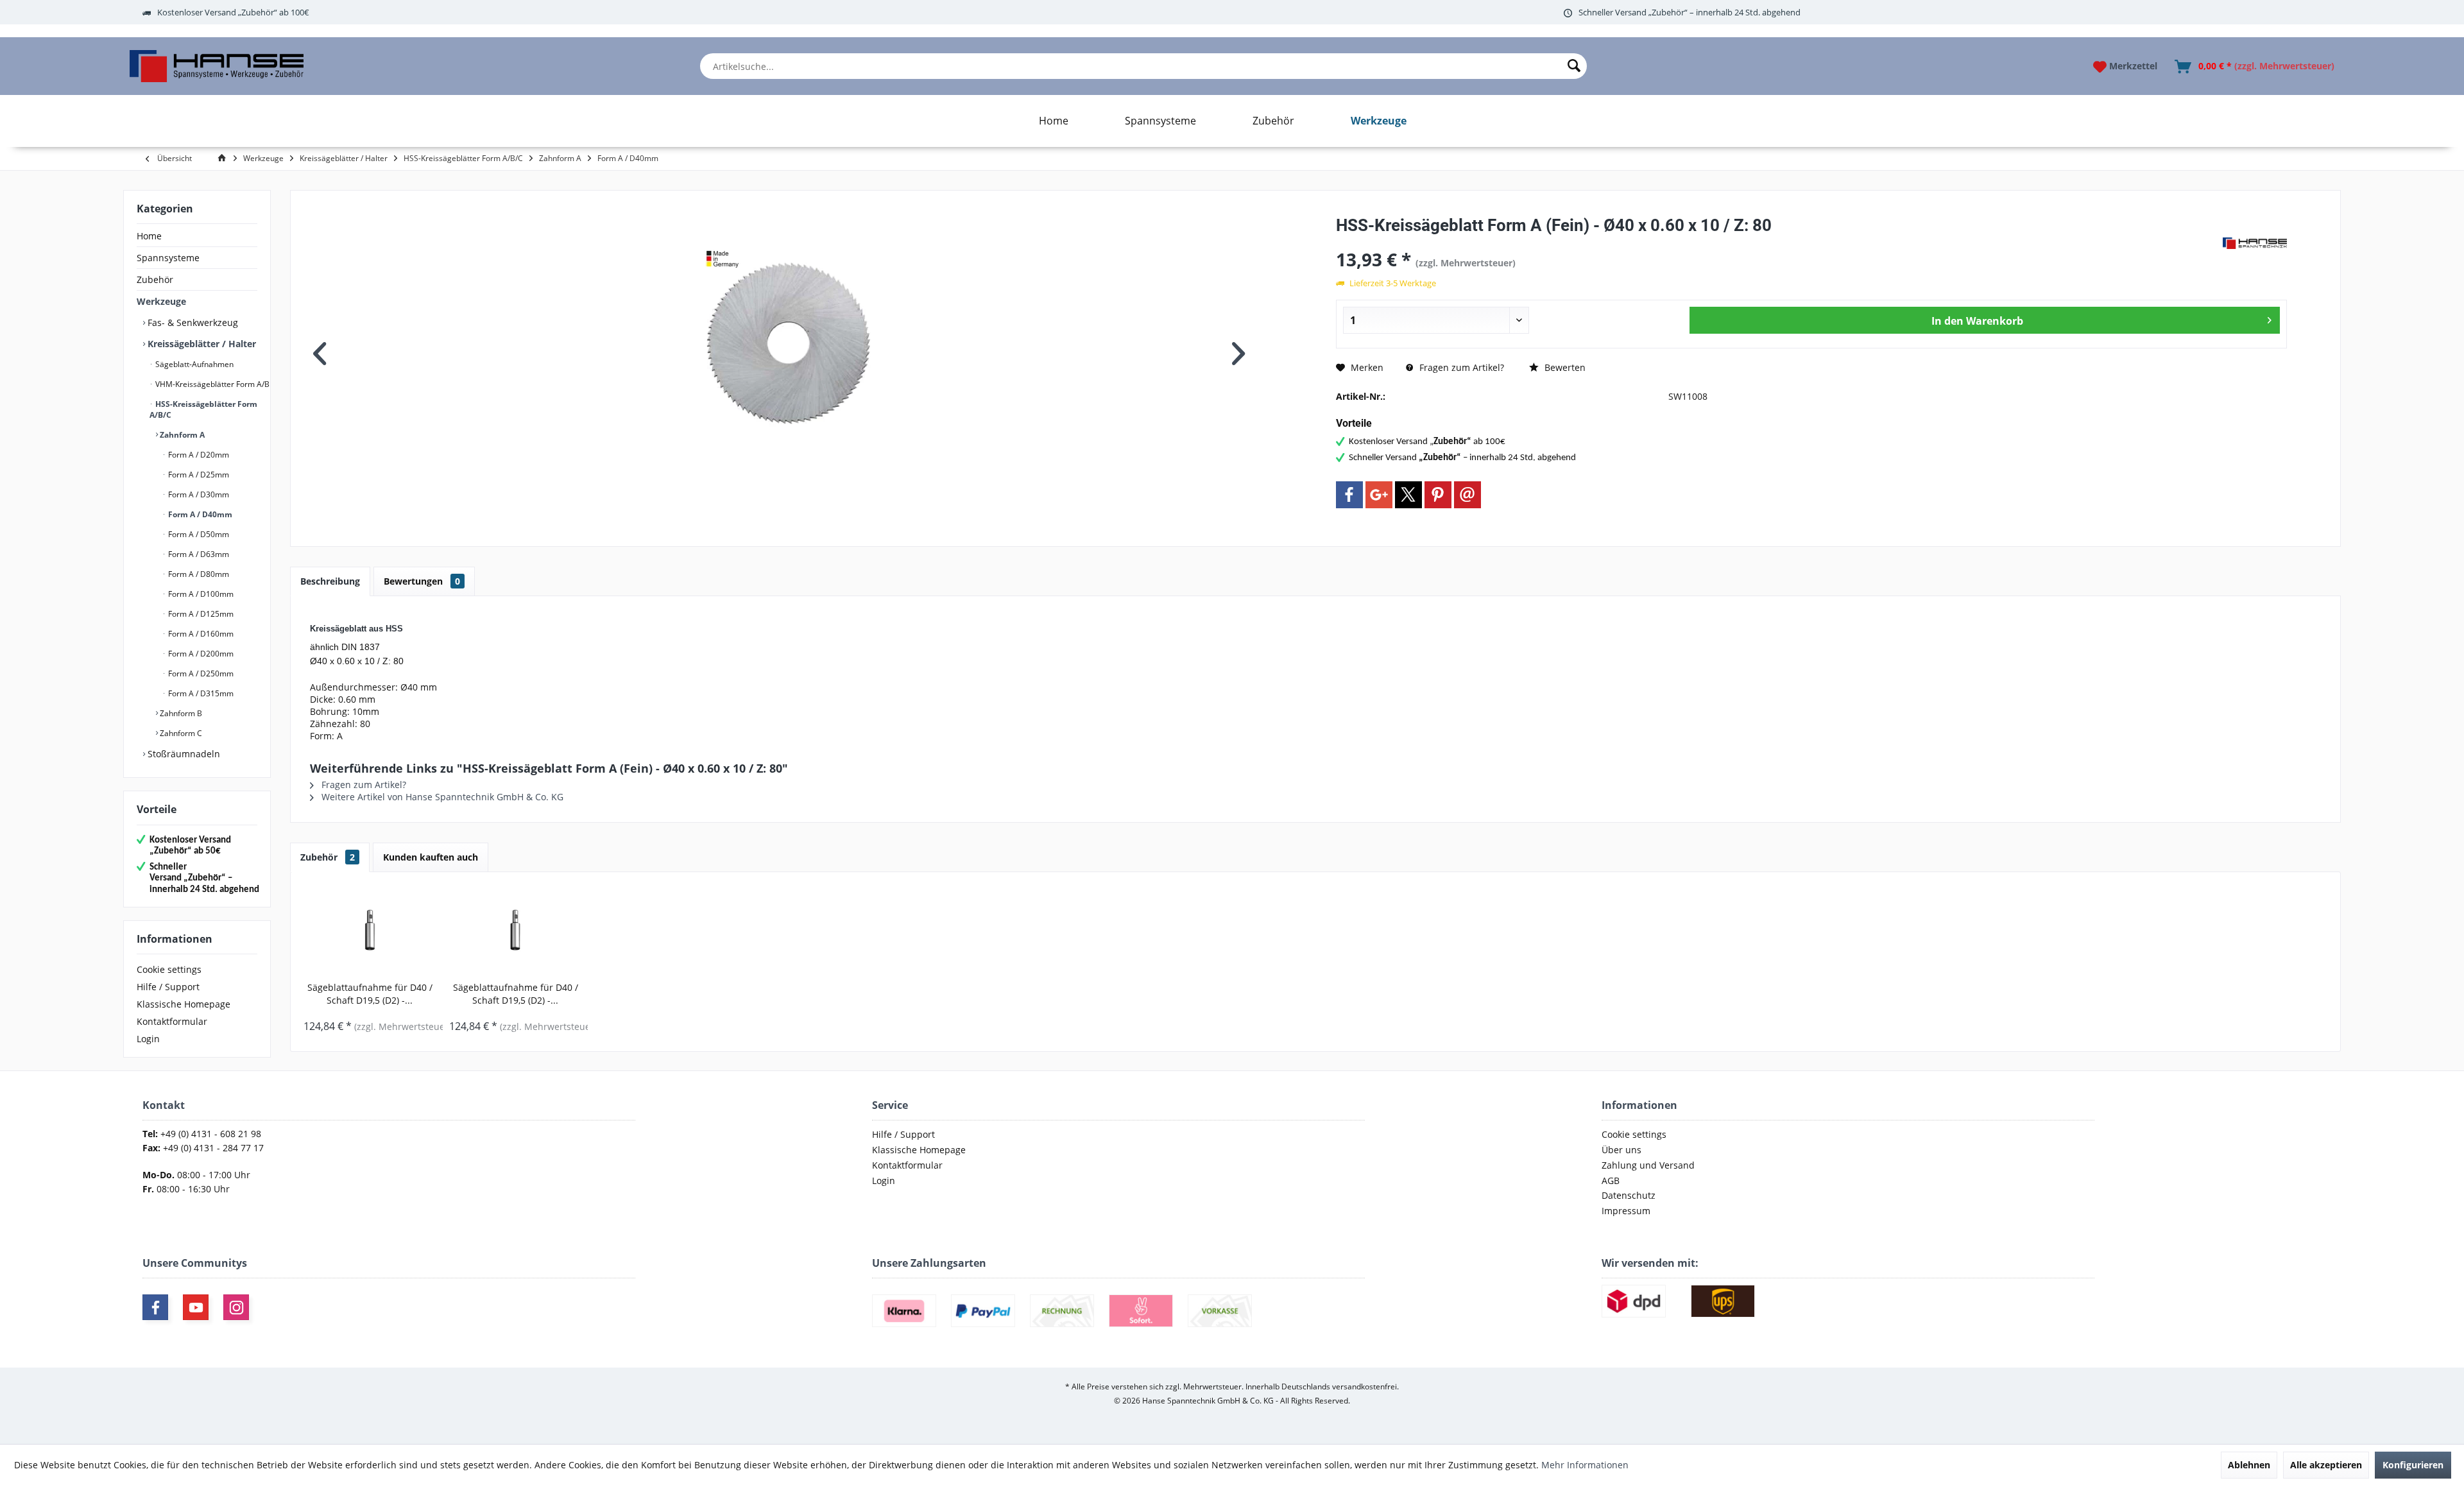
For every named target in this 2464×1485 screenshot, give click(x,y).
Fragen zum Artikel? (1460, 367)
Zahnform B (180, 713)
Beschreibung (330, 581)
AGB (1611, 1180)
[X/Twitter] (1408, 495)
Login (148, 1039)
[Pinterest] (1438, 495)
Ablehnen (2249, 1465)
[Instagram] (236, 1307)
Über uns (1621, 1150)
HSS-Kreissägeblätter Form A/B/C (203, 409)
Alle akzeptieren (2326, 1465)
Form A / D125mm (200, 614)
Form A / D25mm (198, 475)
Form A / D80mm (198, 574)
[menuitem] (1143, 66)
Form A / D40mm (199, 514)
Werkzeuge (161, 301)
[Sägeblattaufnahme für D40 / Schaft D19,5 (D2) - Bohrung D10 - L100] (370, 930)
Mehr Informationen (1585, 1465)
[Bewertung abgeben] (1778, 242)
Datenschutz (1629, 1195)
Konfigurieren (2413, 1465)
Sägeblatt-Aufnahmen (193, 364)
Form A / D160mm (200, 634)
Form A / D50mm (198, 534)
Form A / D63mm (198, 554)
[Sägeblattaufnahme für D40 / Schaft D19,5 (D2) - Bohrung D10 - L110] (516, 930)
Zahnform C (180, 733)
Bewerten (1564, 367)
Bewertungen (422, 581)
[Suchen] (1574, 66)
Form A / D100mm (200, 594)
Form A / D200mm (200, 654)
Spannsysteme (168, 258)
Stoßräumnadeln (183, 754)
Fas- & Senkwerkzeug (192, 322)
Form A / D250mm (200, 674)
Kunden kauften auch (431, 857)
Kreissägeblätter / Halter (201, 344)
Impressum (1626, 1211)
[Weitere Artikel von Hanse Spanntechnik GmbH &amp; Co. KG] (2255, 243)
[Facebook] (1349, 495)
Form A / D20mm (198, 455)
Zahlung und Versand (1648, 1165)
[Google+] (1379, 495)
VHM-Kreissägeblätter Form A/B (211, 384)
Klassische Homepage (184, 1004)
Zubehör (155, 279)
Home (149, 236)
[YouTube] (196, 1307)
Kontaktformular (172, 1021)
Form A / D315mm (200, 693)
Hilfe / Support (168, 987)
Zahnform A (181, 435)
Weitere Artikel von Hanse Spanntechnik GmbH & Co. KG (441, 797)
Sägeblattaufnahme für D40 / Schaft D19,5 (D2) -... (370, 994)
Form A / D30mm (198, 494)
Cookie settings (169, 969)
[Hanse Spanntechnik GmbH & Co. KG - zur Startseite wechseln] (217, 66)
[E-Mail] (1467, 495)
